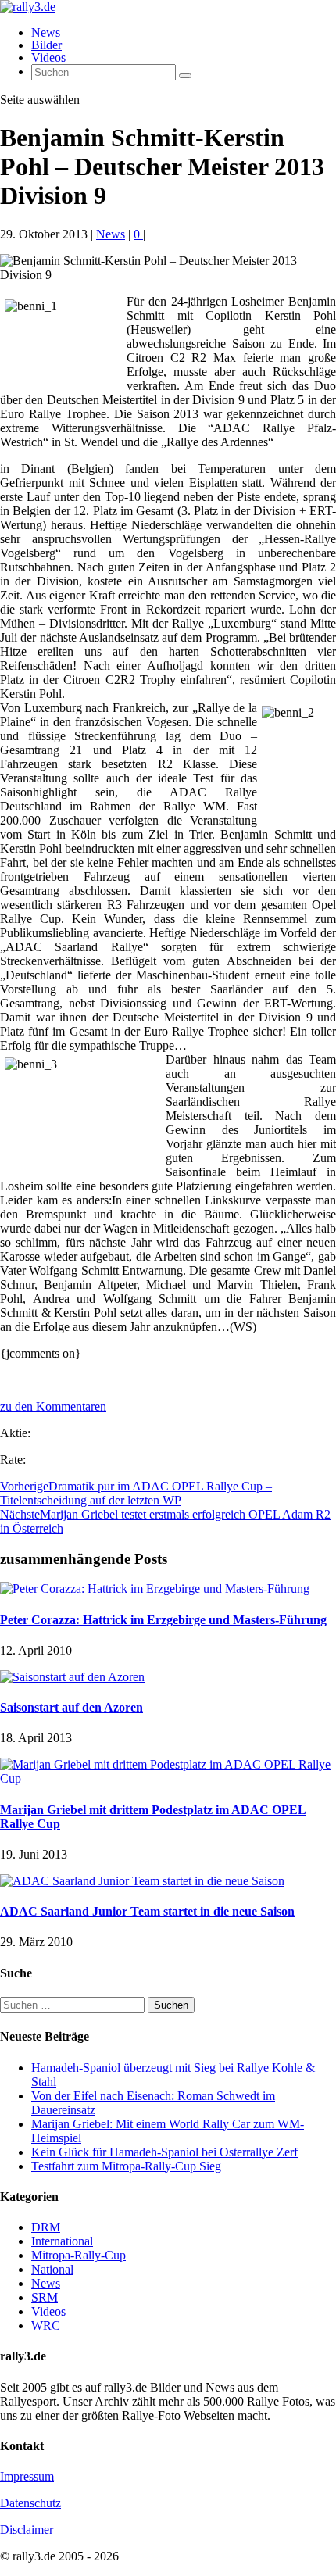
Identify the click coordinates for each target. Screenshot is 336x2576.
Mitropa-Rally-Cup (79, 2255)
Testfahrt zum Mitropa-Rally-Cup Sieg (126, 2166)
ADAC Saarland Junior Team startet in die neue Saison (147, 1911)
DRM (46, 2227)
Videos (48, 57)
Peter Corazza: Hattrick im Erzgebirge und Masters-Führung (163, 1620)
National (52, 2269)
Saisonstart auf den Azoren (71, 1707)
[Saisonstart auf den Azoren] (72, 1677)
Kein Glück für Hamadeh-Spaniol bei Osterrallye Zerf (164, 2152)
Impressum (27, 2476)
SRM (45, 2297)
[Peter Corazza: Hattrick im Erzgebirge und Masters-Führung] (155, 1589)
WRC (46, 2326)
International (62, 2241)
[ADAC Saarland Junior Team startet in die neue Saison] (142, 1881)
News (46, 32)
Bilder (46, 45)
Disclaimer (27, 2529)
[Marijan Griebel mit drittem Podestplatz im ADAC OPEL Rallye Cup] (168, 1778)
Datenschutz (30, 2503)
